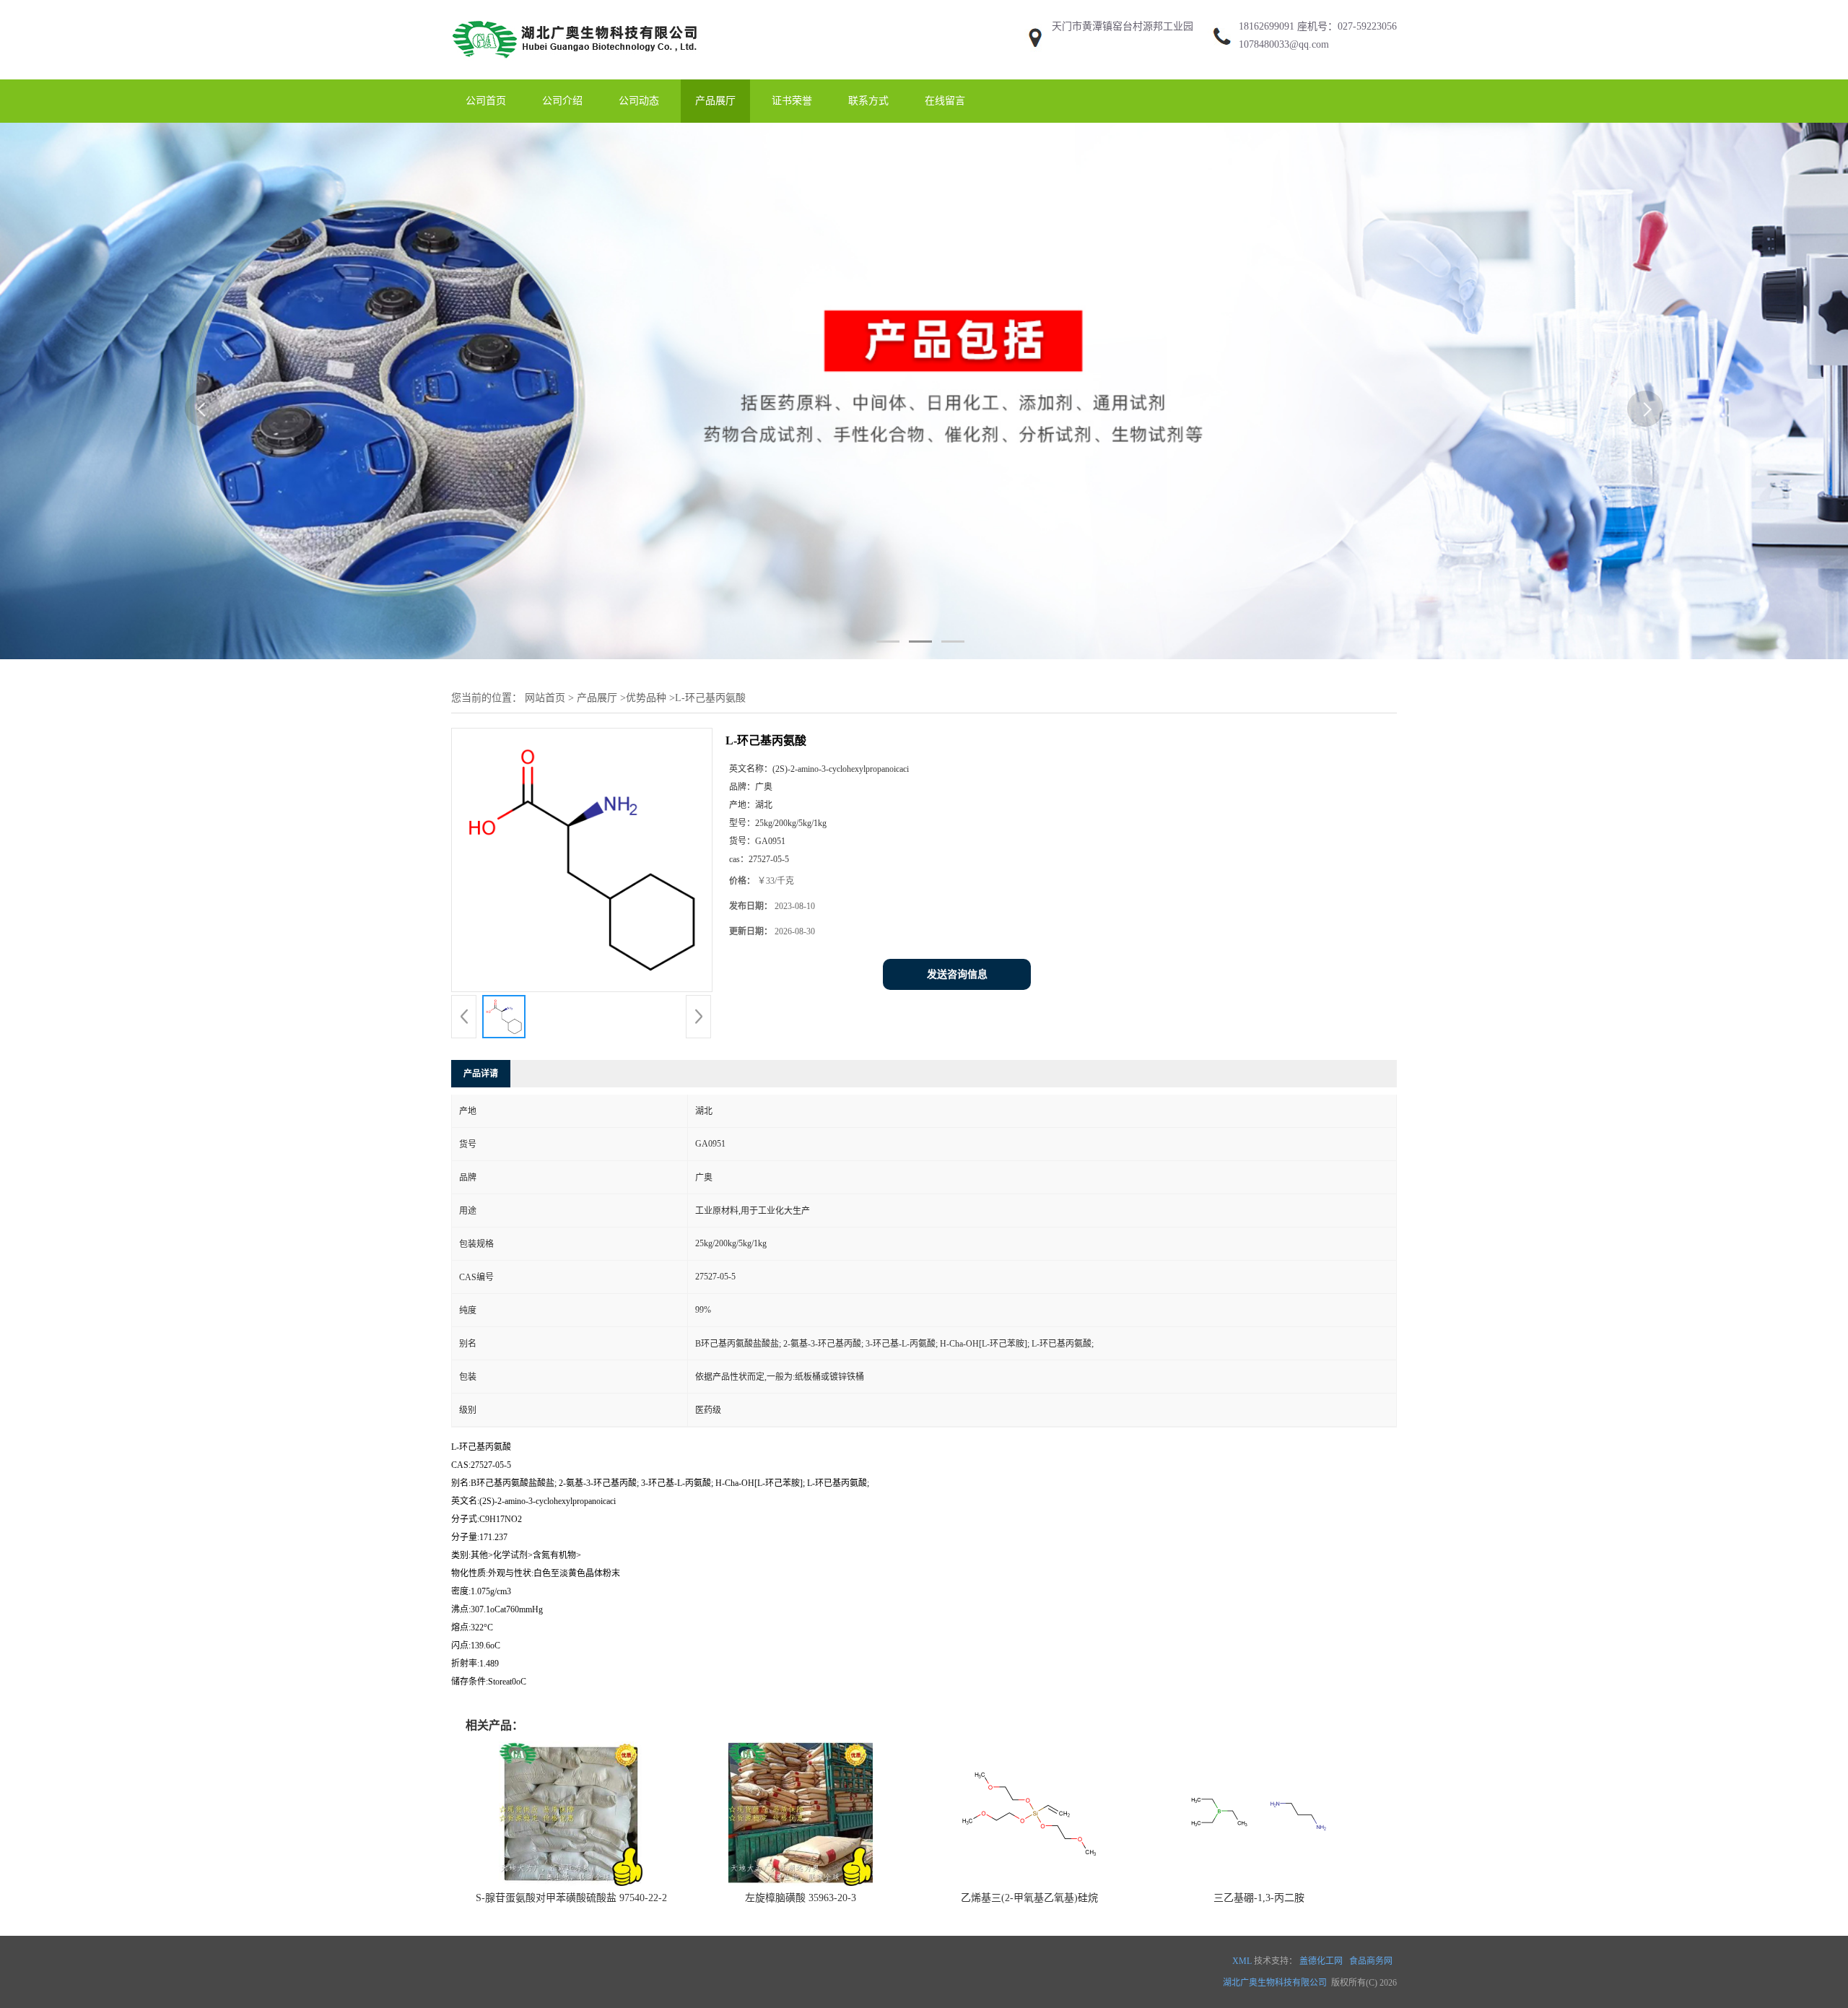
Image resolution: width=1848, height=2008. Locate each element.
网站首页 (545, 698)
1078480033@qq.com (1284, 44)
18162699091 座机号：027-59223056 (1318, 26)
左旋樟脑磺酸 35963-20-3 (801, 1898)
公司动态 (639, 101)
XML (1242, 1961)
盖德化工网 (1321, 1961)
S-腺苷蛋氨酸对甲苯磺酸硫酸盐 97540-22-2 (571, 1898)
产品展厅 (715, 101)
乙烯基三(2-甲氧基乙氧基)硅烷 (1029, 1898)
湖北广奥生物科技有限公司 (1275, 1983)
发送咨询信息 (957, 974)
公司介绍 (562, 101)
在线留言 (945, 101)
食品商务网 (1371, 1961)
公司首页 (486, 101)
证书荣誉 (792, 101)
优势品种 (646, 698)
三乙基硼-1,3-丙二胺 (1259, 1898)
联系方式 (868, 101)
